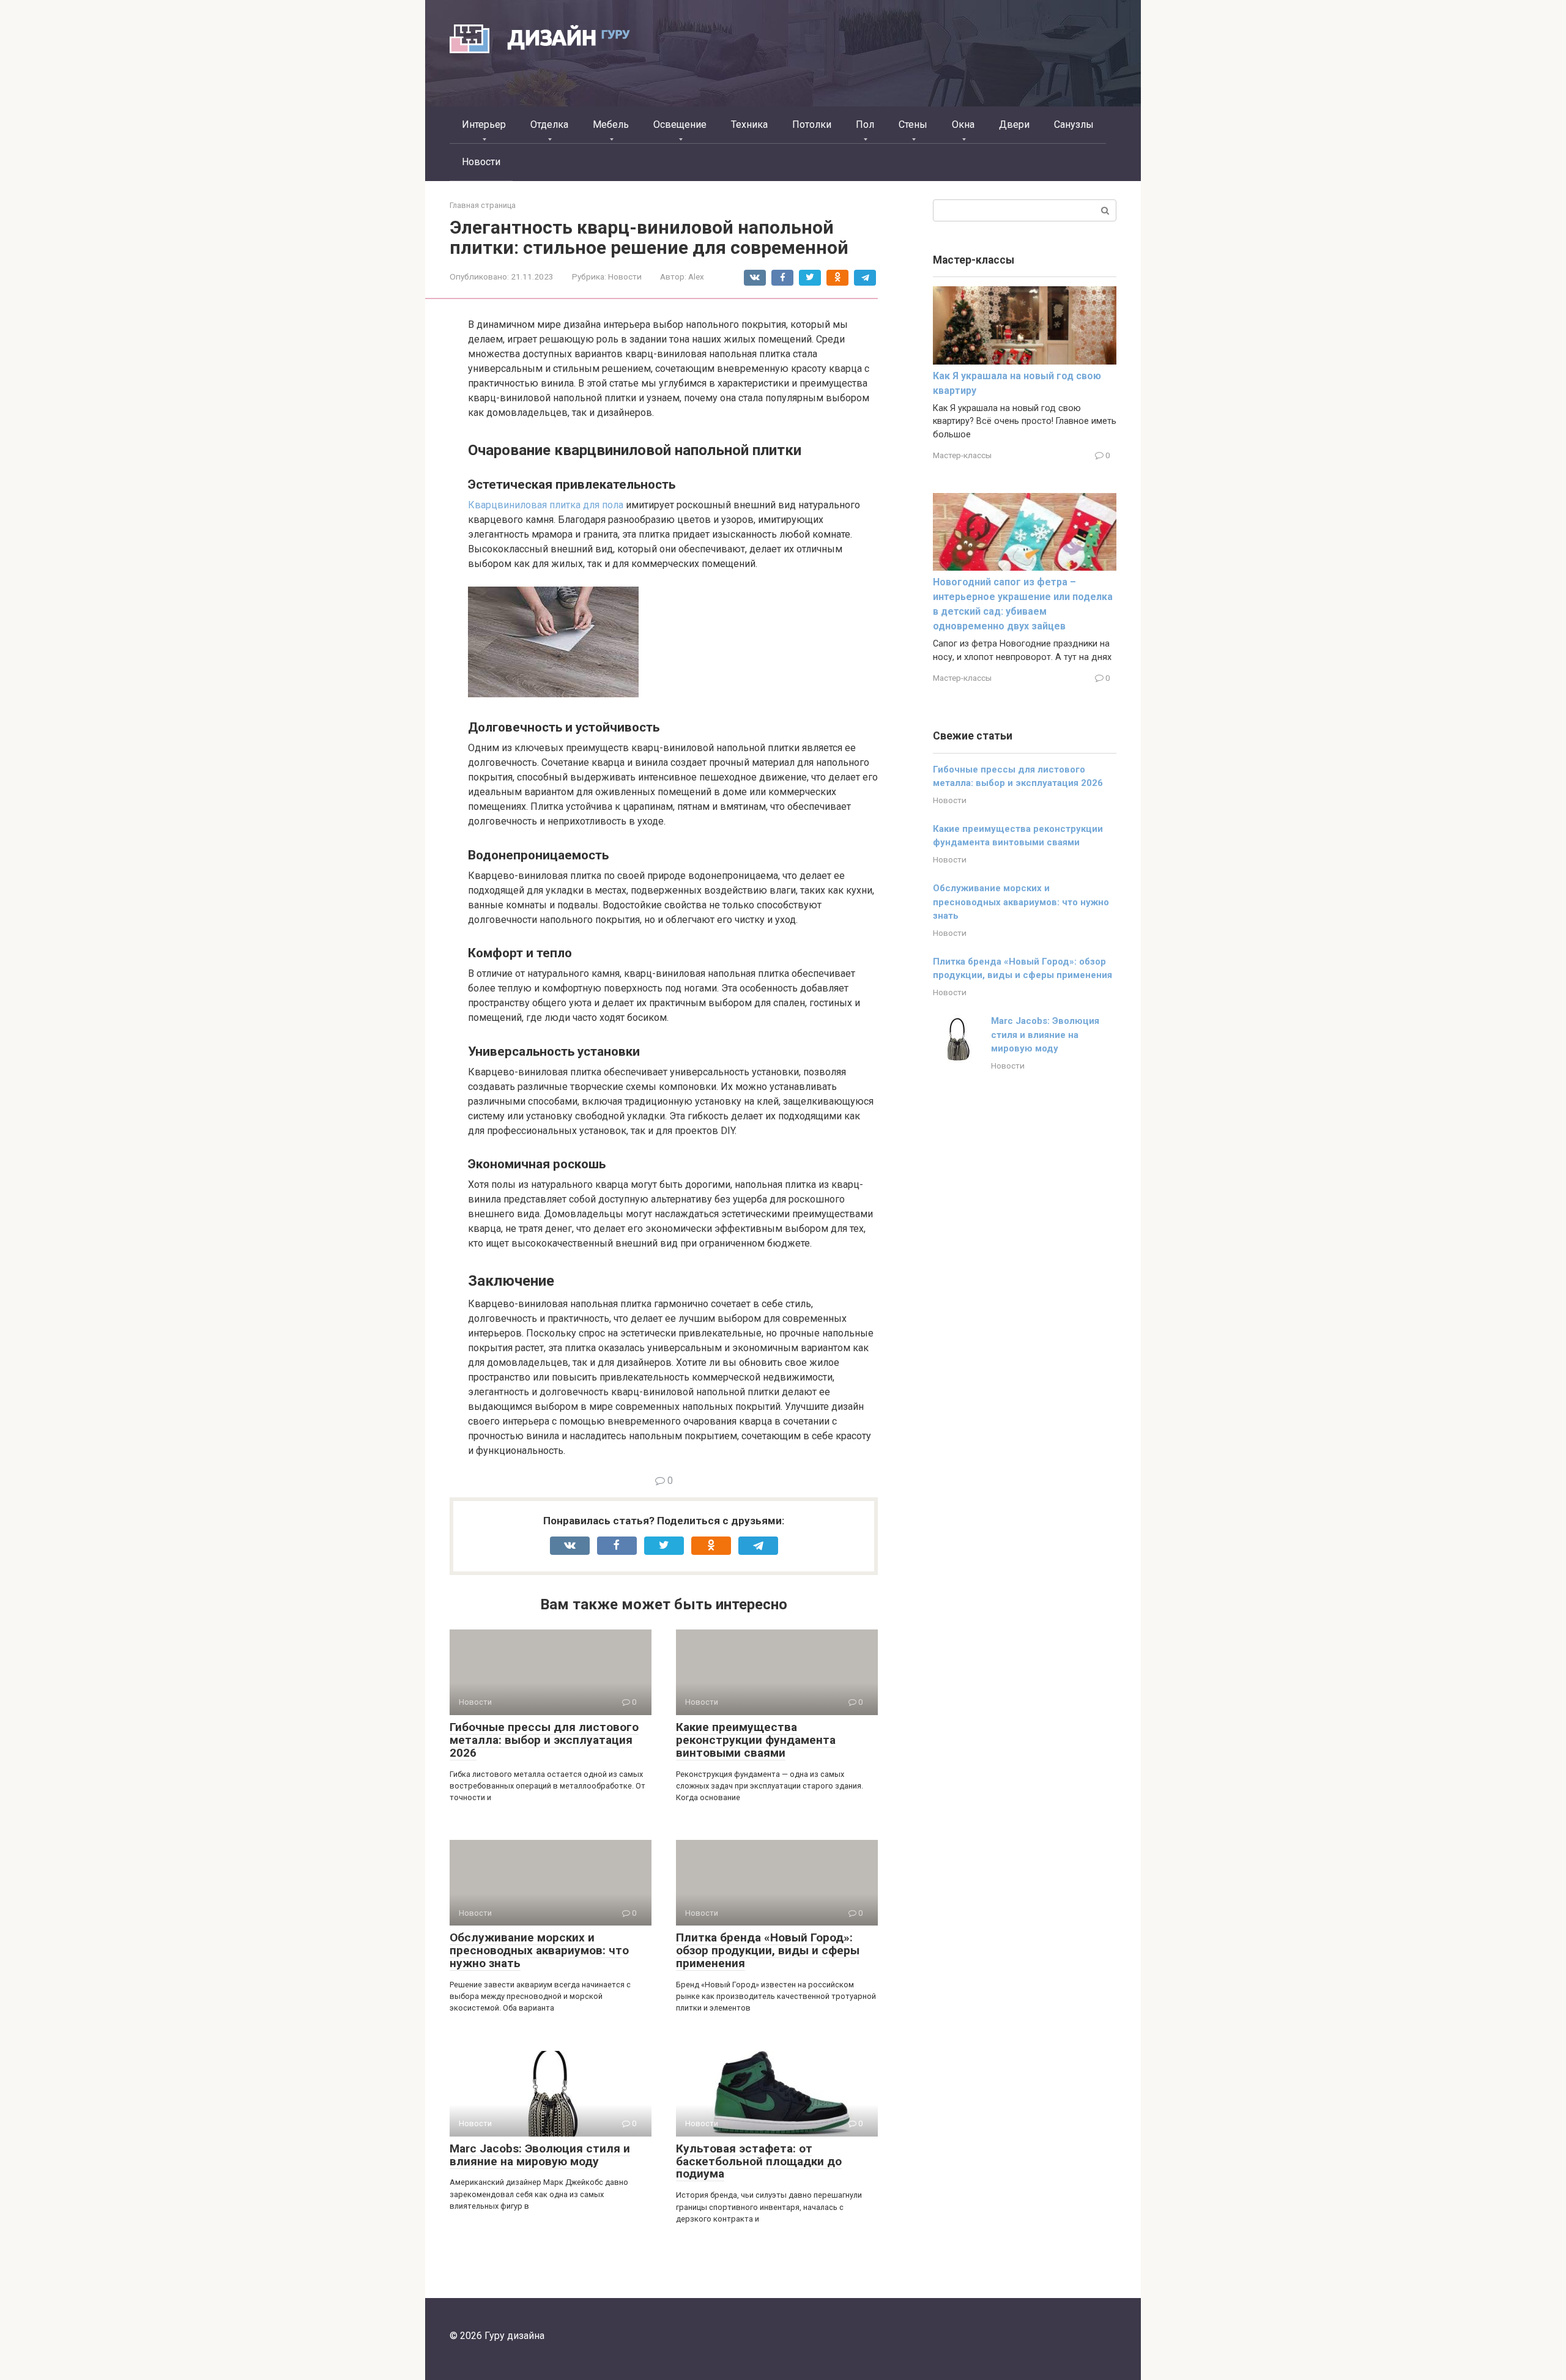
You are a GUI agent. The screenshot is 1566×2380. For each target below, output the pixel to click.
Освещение (680, 124)
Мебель (611, 124)
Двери (1014, 124)
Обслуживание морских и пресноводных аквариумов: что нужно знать (539, 1950)
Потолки (812, 124)
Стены (913, 124)
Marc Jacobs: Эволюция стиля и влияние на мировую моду (540, 2155)
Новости (481, 162)
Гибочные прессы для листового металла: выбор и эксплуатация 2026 (544, 1740)
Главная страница (483, 205)
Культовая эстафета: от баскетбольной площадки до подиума (759, 2161)
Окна (963, 124)
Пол (865, 124)
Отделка (549, 124)
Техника (749, 124)
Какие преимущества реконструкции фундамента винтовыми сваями (756, 1740)
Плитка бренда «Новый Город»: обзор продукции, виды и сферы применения (768, 1950)
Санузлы (1074, 124)
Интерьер (484, 124)
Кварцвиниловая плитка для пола (546, 505)
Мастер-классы (962, 455)
